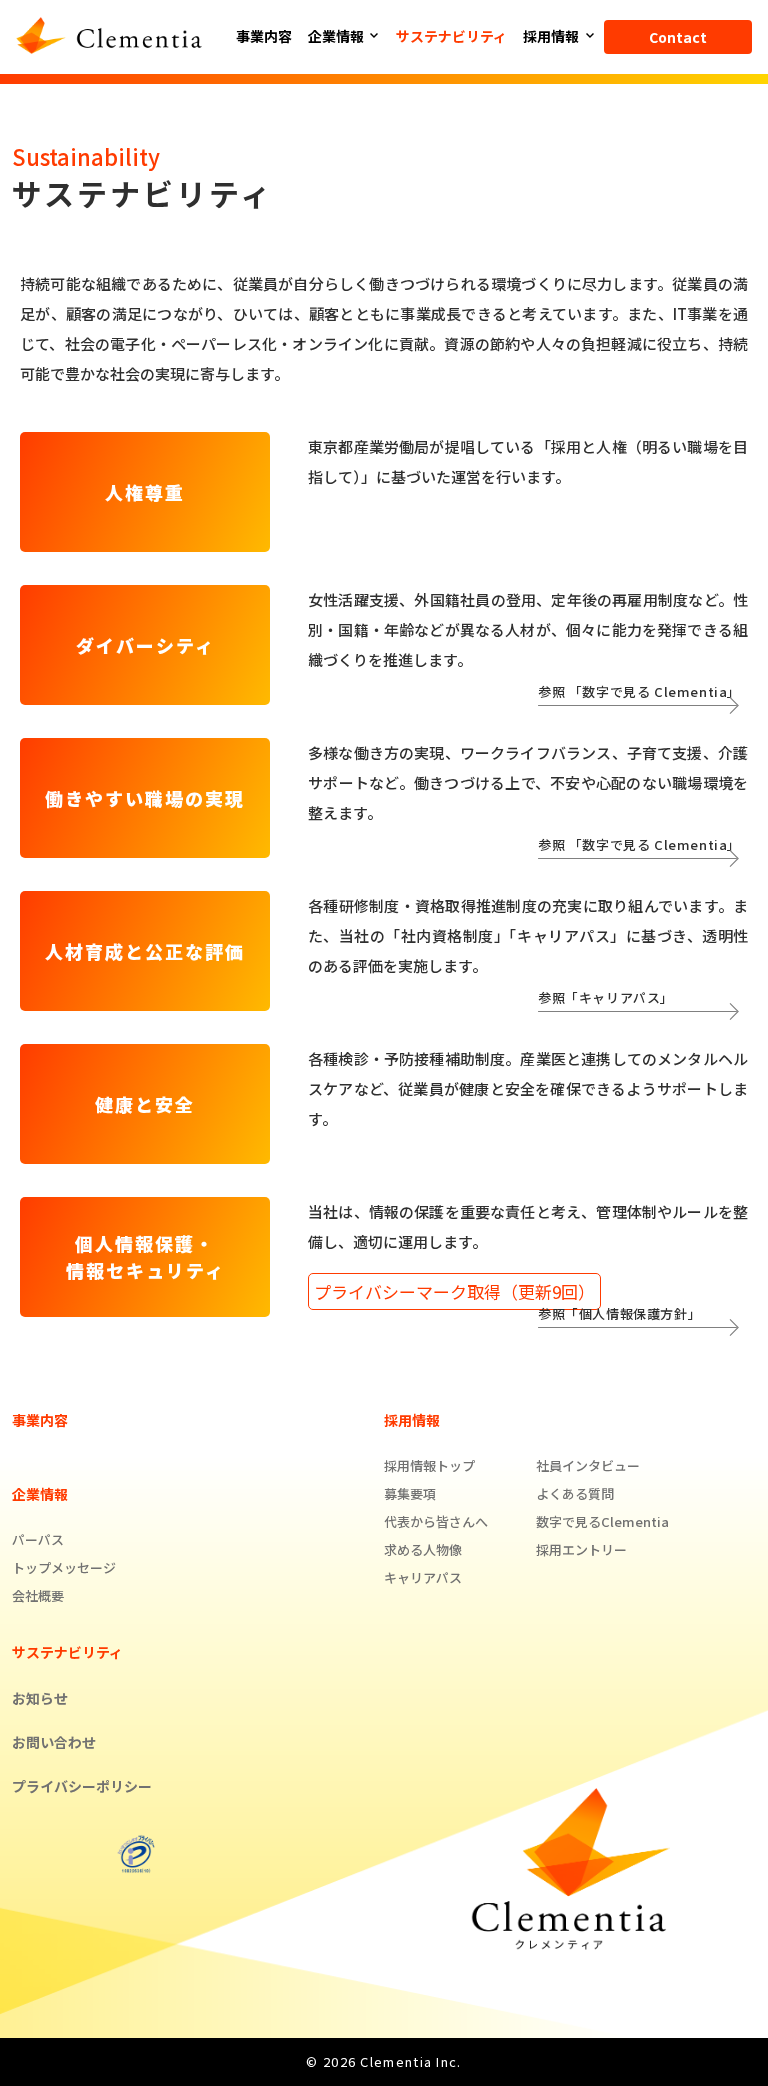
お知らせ (40, 1698)
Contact (678, 37)
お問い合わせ (54, 1742)
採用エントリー (581, 1549)
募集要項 (410, 1493)
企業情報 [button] (337, 36)
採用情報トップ (429, 1465)
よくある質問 (575, 1493)
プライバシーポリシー (82, 1786)
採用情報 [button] (552, 36)
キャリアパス (423, 1577)
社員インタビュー (588, 1465)
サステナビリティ (451, 36)
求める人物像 (423, 1549)
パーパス (38, 1539)
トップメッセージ (64, 1567)
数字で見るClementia (602, 1521)
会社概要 (38, 1595)
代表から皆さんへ (436, 1521)
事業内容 (264, 36)
